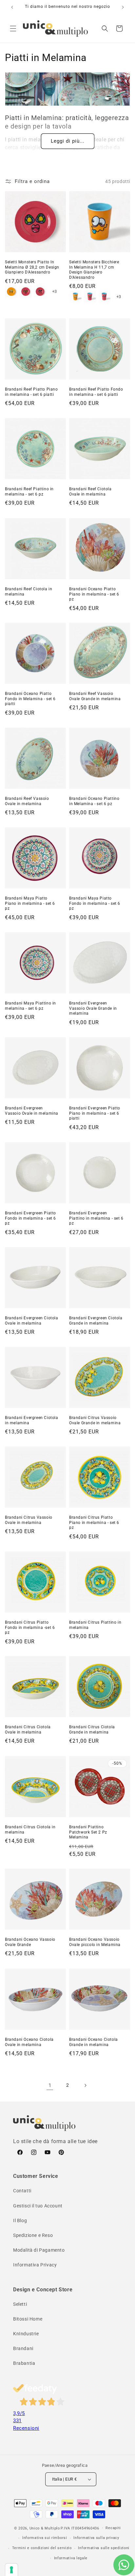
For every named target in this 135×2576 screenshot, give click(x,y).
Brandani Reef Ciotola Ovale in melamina (90, 492)
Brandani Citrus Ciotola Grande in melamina (92, 1730)
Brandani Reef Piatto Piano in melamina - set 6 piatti (31, 392)
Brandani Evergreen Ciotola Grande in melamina (96, 1321)
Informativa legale (71, 2558)
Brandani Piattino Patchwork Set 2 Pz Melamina (88, 1832)
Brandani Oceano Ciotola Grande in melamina (94, 2042)
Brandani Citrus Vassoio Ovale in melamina (29, 1520)
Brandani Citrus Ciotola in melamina (30, 1830)
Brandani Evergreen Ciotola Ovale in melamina (32, 1321)
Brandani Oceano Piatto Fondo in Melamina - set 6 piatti (30, 699)
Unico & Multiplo (45, 2528)
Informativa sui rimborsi (45, 2538)
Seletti (20, 2304)
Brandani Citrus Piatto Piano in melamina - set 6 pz (94, 1522)
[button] (13, 29)
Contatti (22, 2191)
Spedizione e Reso (33, 2235)
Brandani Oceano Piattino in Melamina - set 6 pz (94, 801)
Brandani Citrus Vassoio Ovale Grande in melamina (95, 1420)
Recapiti (113, 2528)
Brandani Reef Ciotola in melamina (29, 592)
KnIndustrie (26, 2334)
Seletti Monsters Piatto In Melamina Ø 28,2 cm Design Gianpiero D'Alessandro (32, 267)
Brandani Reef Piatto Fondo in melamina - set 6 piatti (96, 392)
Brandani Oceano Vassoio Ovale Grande (30, 1942)
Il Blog (20, 2221)
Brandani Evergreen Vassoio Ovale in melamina (32, 1111)
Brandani (23, 2348)
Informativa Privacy (35, 2265)
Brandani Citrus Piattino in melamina (95, 1625)
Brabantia (24, 2363)
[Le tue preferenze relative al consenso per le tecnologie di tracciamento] (11, 2570)
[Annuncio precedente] (12, 7)
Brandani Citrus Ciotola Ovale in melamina (28, 1730)
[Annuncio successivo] (123, 7)
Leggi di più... (68, 141)
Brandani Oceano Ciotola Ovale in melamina (29, 2042)
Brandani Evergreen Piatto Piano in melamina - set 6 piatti (95, 1113)
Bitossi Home (28, 2319)
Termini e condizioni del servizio (42, 2548)
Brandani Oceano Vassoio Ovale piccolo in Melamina (95, 1942)
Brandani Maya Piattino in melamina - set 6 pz (30, 1006)
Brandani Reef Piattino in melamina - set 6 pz (29, 492)
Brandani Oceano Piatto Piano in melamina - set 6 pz (94, 594)
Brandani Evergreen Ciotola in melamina (32, 1420)
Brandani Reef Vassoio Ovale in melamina (27, 801)
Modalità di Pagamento (39, 2250)
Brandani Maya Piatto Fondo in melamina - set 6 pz (95, 903)
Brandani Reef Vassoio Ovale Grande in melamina (95, 696)
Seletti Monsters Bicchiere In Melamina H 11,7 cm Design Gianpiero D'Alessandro (94, 270)
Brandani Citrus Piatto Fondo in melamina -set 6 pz (30, 1627)
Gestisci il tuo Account (38, 2206)
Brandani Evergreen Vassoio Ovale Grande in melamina (93, 1008)
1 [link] (50, 2085)
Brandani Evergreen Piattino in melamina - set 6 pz (96, 1218)
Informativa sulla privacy (96, 2538)
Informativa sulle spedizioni (104, 2548)
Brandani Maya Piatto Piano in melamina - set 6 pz (30, 903)
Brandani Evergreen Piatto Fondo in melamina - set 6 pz (30, 1218)
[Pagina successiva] (85, 2085)
